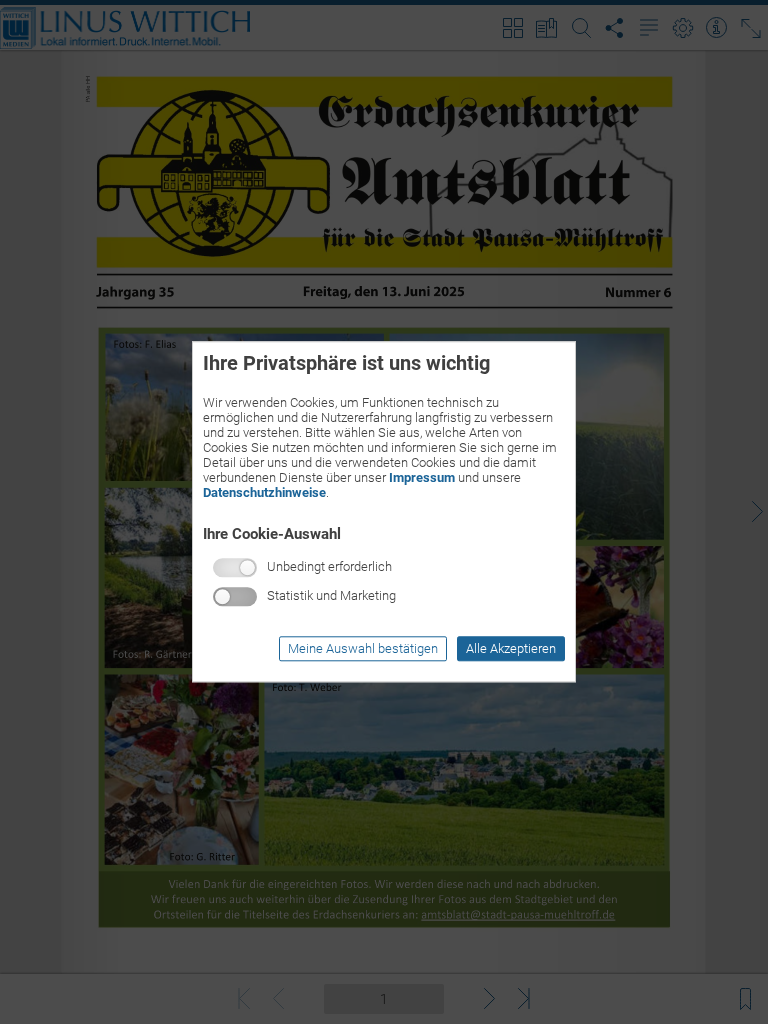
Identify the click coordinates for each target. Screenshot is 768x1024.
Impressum (422, 477)
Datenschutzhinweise (264, 492)
